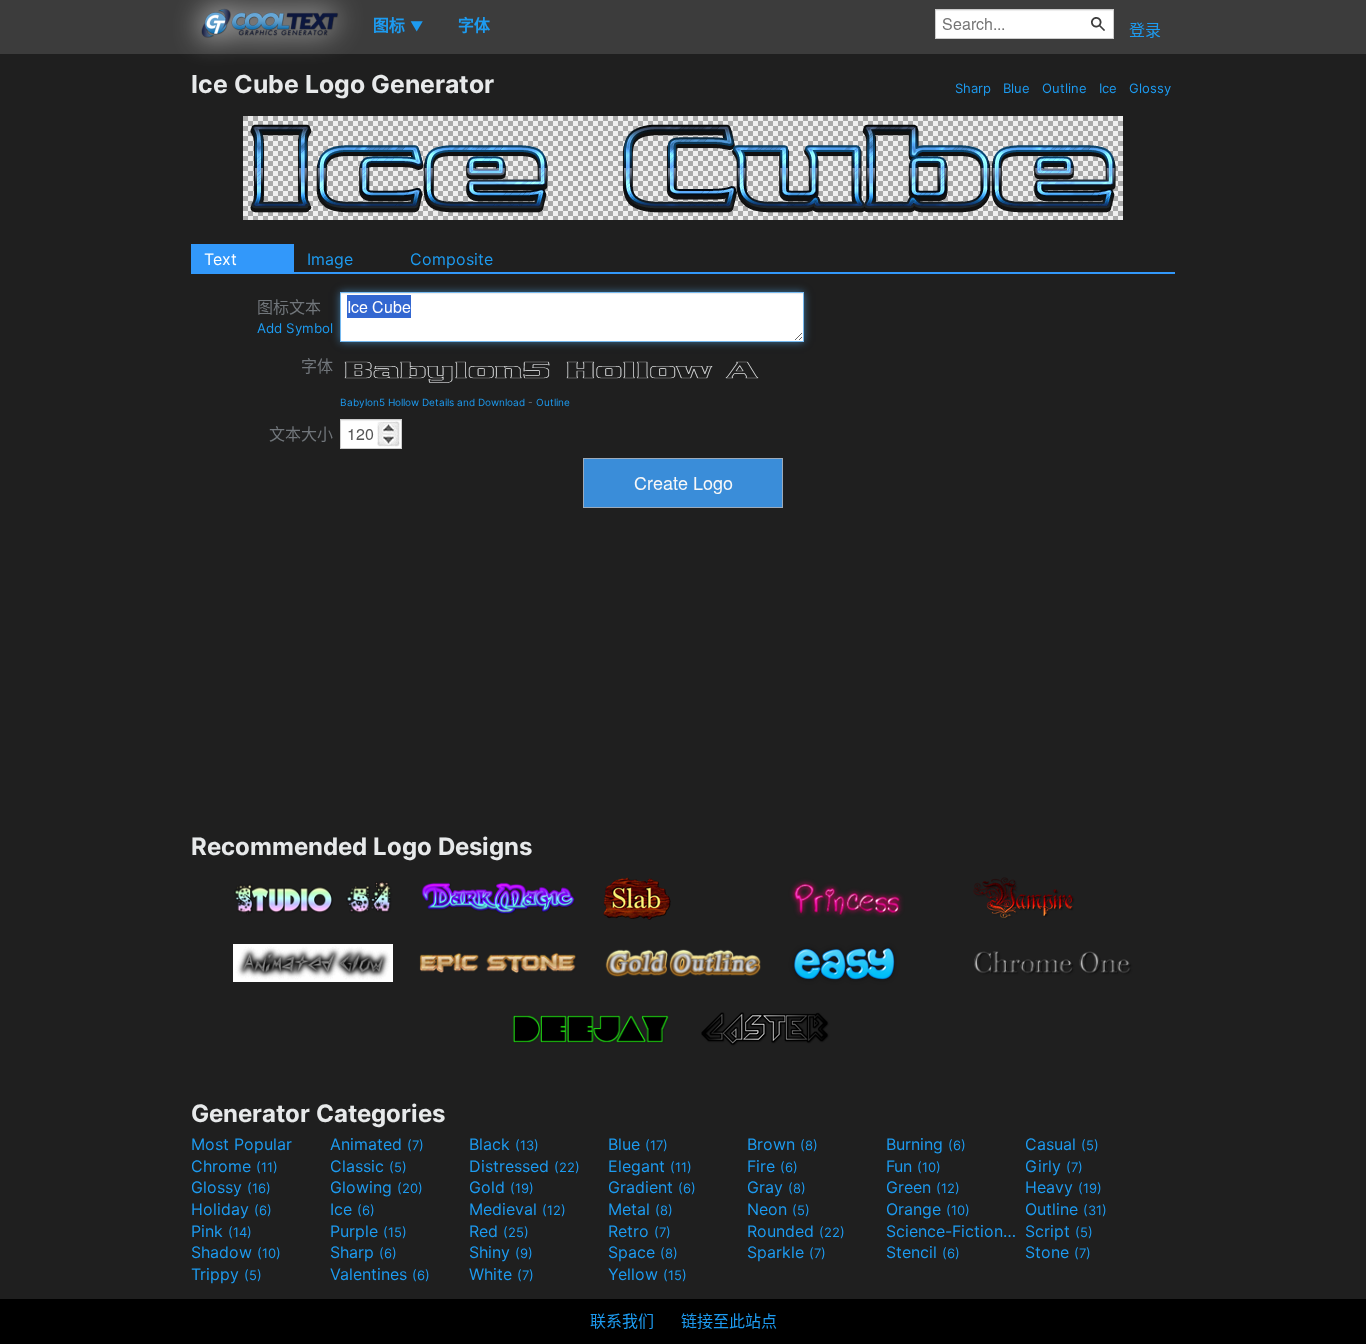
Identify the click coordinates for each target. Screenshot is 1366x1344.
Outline (1064, 88)
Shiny (501, 1252)
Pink (221, 1231)
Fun (913, 1166)
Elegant (650, 1166)
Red (499, 1231)
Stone (1058, 1252)
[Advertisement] (95, 369)
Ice (1108, 88)
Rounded (796, 1231)
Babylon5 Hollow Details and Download (432, 402)
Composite (451, 259)
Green (923, 1187)
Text (220, 259)
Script (1059, 1231)
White (501, 1274)
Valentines (380, 1274)
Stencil (923, 1252)
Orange (928, 1209)
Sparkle (786, 1252)
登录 (1145, 30)
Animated (377, 1144)
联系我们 (622, 1321)
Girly (1054, 1166)
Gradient (652, 1187)
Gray (776, 1187)
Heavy (1063, 1187)
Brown (782, 1144)
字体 (317, 366)
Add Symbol (295, 328)
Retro (639, 1231)
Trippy (226, 1274)
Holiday (231, 1209)
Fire (772, 1166)
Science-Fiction (953, 1231)
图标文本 (295, 316)
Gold (501, 1187)
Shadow (236, 1252)
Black (504, 1144)
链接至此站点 (729, 1321)
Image (330, 259)
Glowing (376, 1187)
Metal (640, 1209)
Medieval (517, 1209)
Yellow (647, 1274)
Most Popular (241, 1144)
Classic (368, 1166)
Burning (926, 1144)
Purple (368, 1231)
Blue (1016, 88)
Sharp (973, 88)
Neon (778, 1209)
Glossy (1150, 88)
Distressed (524, 1166)
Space (643, 1252)
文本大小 (301, 434)
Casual (1062, 1144)
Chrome (234, 1166)
